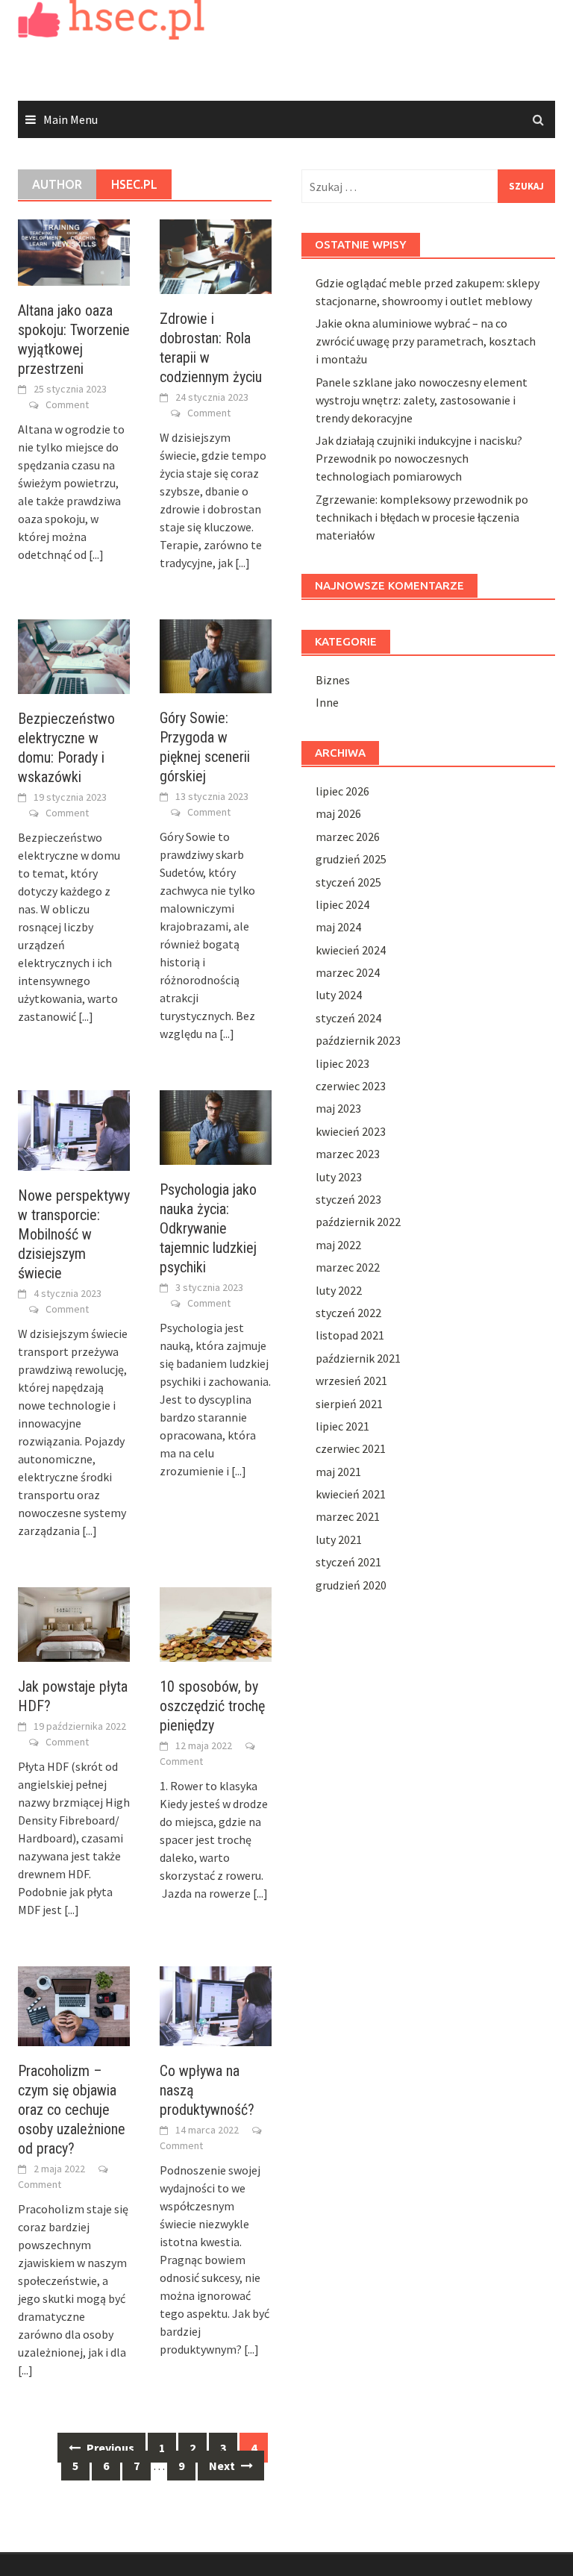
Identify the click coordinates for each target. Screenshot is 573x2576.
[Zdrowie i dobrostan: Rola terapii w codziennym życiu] (216, 255)
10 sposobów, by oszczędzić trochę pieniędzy (212, 1706)
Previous (109, 2448)
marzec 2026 (348, 837)
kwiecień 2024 (351, 950)
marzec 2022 (348, 1267)
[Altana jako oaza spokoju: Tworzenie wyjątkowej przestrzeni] (74, 251)
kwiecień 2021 (351, 1494)
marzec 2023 (348, 1154)
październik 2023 (358, 1040)
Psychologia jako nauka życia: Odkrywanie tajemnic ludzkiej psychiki (208, 1228)
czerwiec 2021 (351, 1448)
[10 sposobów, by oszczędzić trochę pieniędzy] (216, 1622)
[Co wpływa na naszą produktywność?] (216, 2004)
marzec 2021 (348, 1516)
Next (223, 2466)
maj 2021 (338, 1472)
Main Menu (71, 119)
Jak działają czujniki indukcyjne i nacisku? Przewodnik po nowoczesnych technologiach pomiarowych (419, 458)
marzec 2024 (348, 972)
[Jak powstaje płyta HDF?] (74, 1622)
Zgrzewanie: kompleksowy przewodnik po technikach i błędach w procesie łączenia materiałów (422, 517)
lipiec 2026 (342, 791)
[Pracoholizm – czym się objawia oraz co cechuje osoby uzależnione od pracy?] (74, 2004)
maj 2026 (338, 813)
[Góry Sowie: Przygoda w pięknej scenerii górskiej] (216, 655)
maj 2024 (338, 927)
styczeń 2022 (348, 1313)
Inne (327, 702)
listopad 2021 (350, 1335)
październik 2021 (358, 1358)
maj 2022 (338, 1245)
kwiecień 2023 (351, 1131)
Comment (67, 404)
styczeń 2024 (348, 1018)
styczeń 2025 (348, 882)
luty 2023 (339, 1177)
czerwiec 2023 (351, 1086)
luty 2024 (339, 995)
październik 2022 (358, 1222)
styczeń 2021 (348, 1562)
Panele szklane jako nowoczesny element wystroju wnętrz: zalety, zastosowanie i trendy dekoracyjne (422, 400)
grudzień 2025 (351, 859)
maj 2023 (338, 1108)
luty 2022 (339, 1290)
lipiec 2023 (342, 1063)
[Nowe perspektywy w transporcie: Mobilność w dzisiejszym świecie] (74, 1129)
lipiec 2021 (342, 1426)
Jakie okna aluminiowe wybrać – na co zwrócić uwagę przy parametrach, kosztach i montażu (426, 341)
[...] (96, 554)
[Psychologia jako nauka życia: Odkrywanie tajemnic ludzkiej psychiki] (216, 1126)
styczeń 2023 (348, 1199)
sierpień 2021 (349, 1404)
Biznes (333, 680)
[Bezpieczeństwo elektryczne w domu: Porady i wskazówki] (74, 655)
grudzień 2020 (351, 1585)
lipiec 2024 (342, 904)
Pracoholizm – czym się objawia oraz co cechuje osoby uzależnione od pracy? (72, 2110)
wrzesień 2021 (351, 1381)
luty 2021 (339, 1539)
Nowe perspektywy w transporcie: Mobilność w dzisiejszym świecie (74, 1234)
